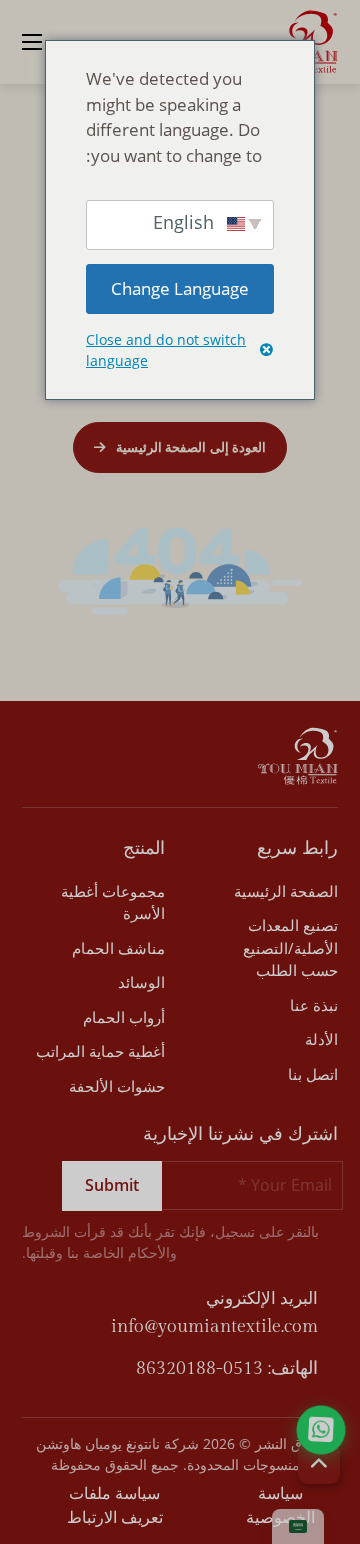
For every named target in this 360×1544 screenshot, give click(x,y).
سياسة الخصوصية (280, 1505)
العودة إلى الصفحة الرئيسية (191, 447)
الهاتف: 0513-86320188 (227, 1368)
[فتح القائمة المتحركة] (32, 42)
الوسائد (141, 982)
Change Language (180, 288)
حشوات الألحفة (117, 1086)
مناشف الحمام (118, 948)
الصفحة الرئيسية (286, 891)
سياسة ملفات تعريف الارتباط (115, 1505)
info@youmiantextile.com (214, 1326)
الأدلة (321, 1039)
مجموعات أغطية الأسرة (113, 902)
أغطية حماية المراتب (100, 1051)
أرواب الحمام (124, 1017)
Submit (112, 1185)
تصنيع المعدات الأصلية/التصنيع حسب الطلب (290, 947)
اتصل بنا (313, 1074)
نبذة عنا (314, 1005)
